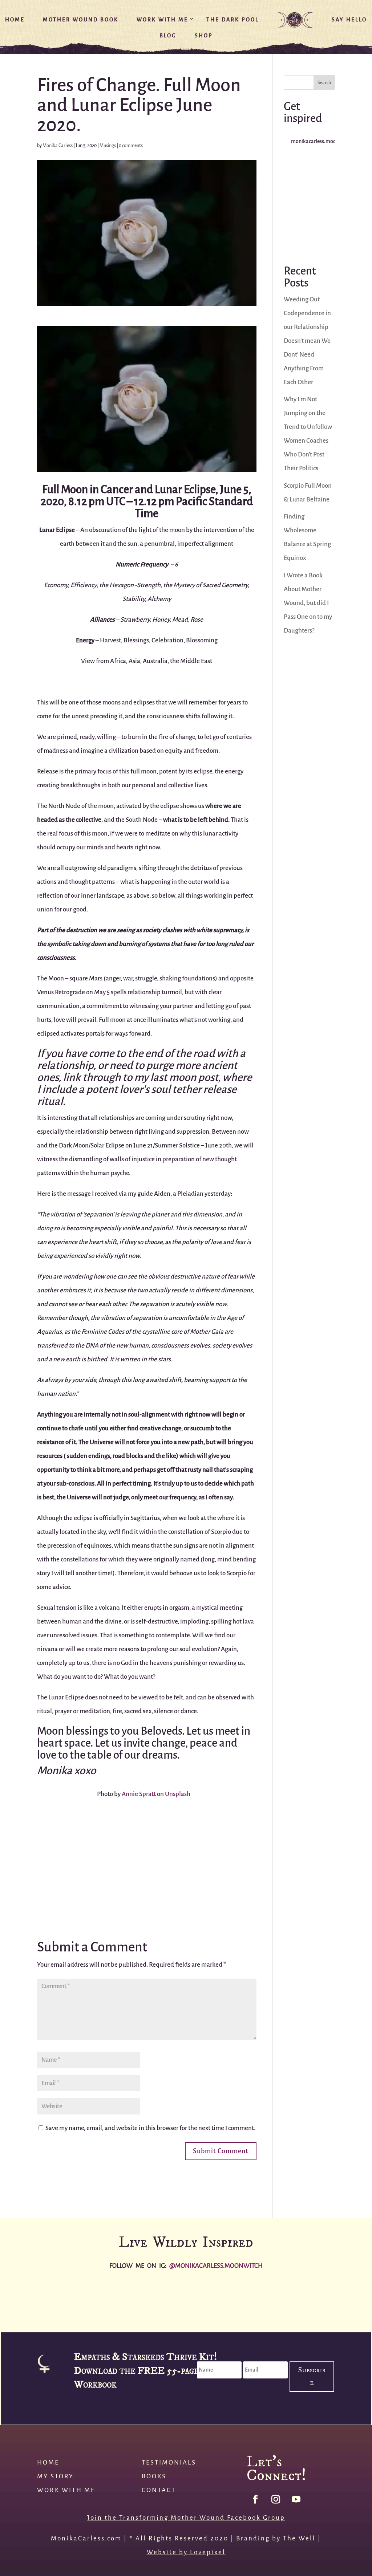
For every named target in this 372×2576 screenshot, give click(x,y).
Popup (186, 2411)
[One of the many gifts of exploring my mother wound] (279, 2300)
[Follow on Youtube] (296, 2499)
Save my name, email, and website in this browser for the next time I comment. (150, 2128)
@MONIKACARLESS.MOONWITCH (216, 2266)
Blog (168, 35)
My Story (55, 2476)
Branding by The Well (276, 2538)
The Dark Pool (233, 20)
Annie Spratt (139, 1794)
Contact (159, 2490)
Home (15, 20)
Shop (204, 35)
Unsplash (178, 1794)
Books (154, 2476)
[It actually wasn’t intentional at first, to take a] (341, 2300)
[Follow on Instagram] (276, 2499)
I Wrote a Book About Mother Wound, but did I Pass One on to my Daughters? (308, 603)
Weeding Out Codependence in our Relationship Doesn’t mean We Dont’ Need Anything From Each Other (307, 341)
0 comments (131, 145)
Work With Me (162, 20)
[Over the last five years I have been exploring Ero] (309, 174)
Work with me (66, 2490)
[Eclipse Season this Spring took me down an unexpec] (217, 2300)
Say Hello (349, 20)
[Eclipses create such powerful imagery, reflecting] (309, 234)
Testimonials (169, 2463)
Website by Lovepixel (186, 2552)
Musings (108, 145)
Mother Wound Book (81, 20)
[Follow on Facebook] (255, 2499)
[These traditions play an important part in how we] (309, 204)
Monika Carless (58, 145)
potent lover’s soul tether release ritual (137, 1095)
